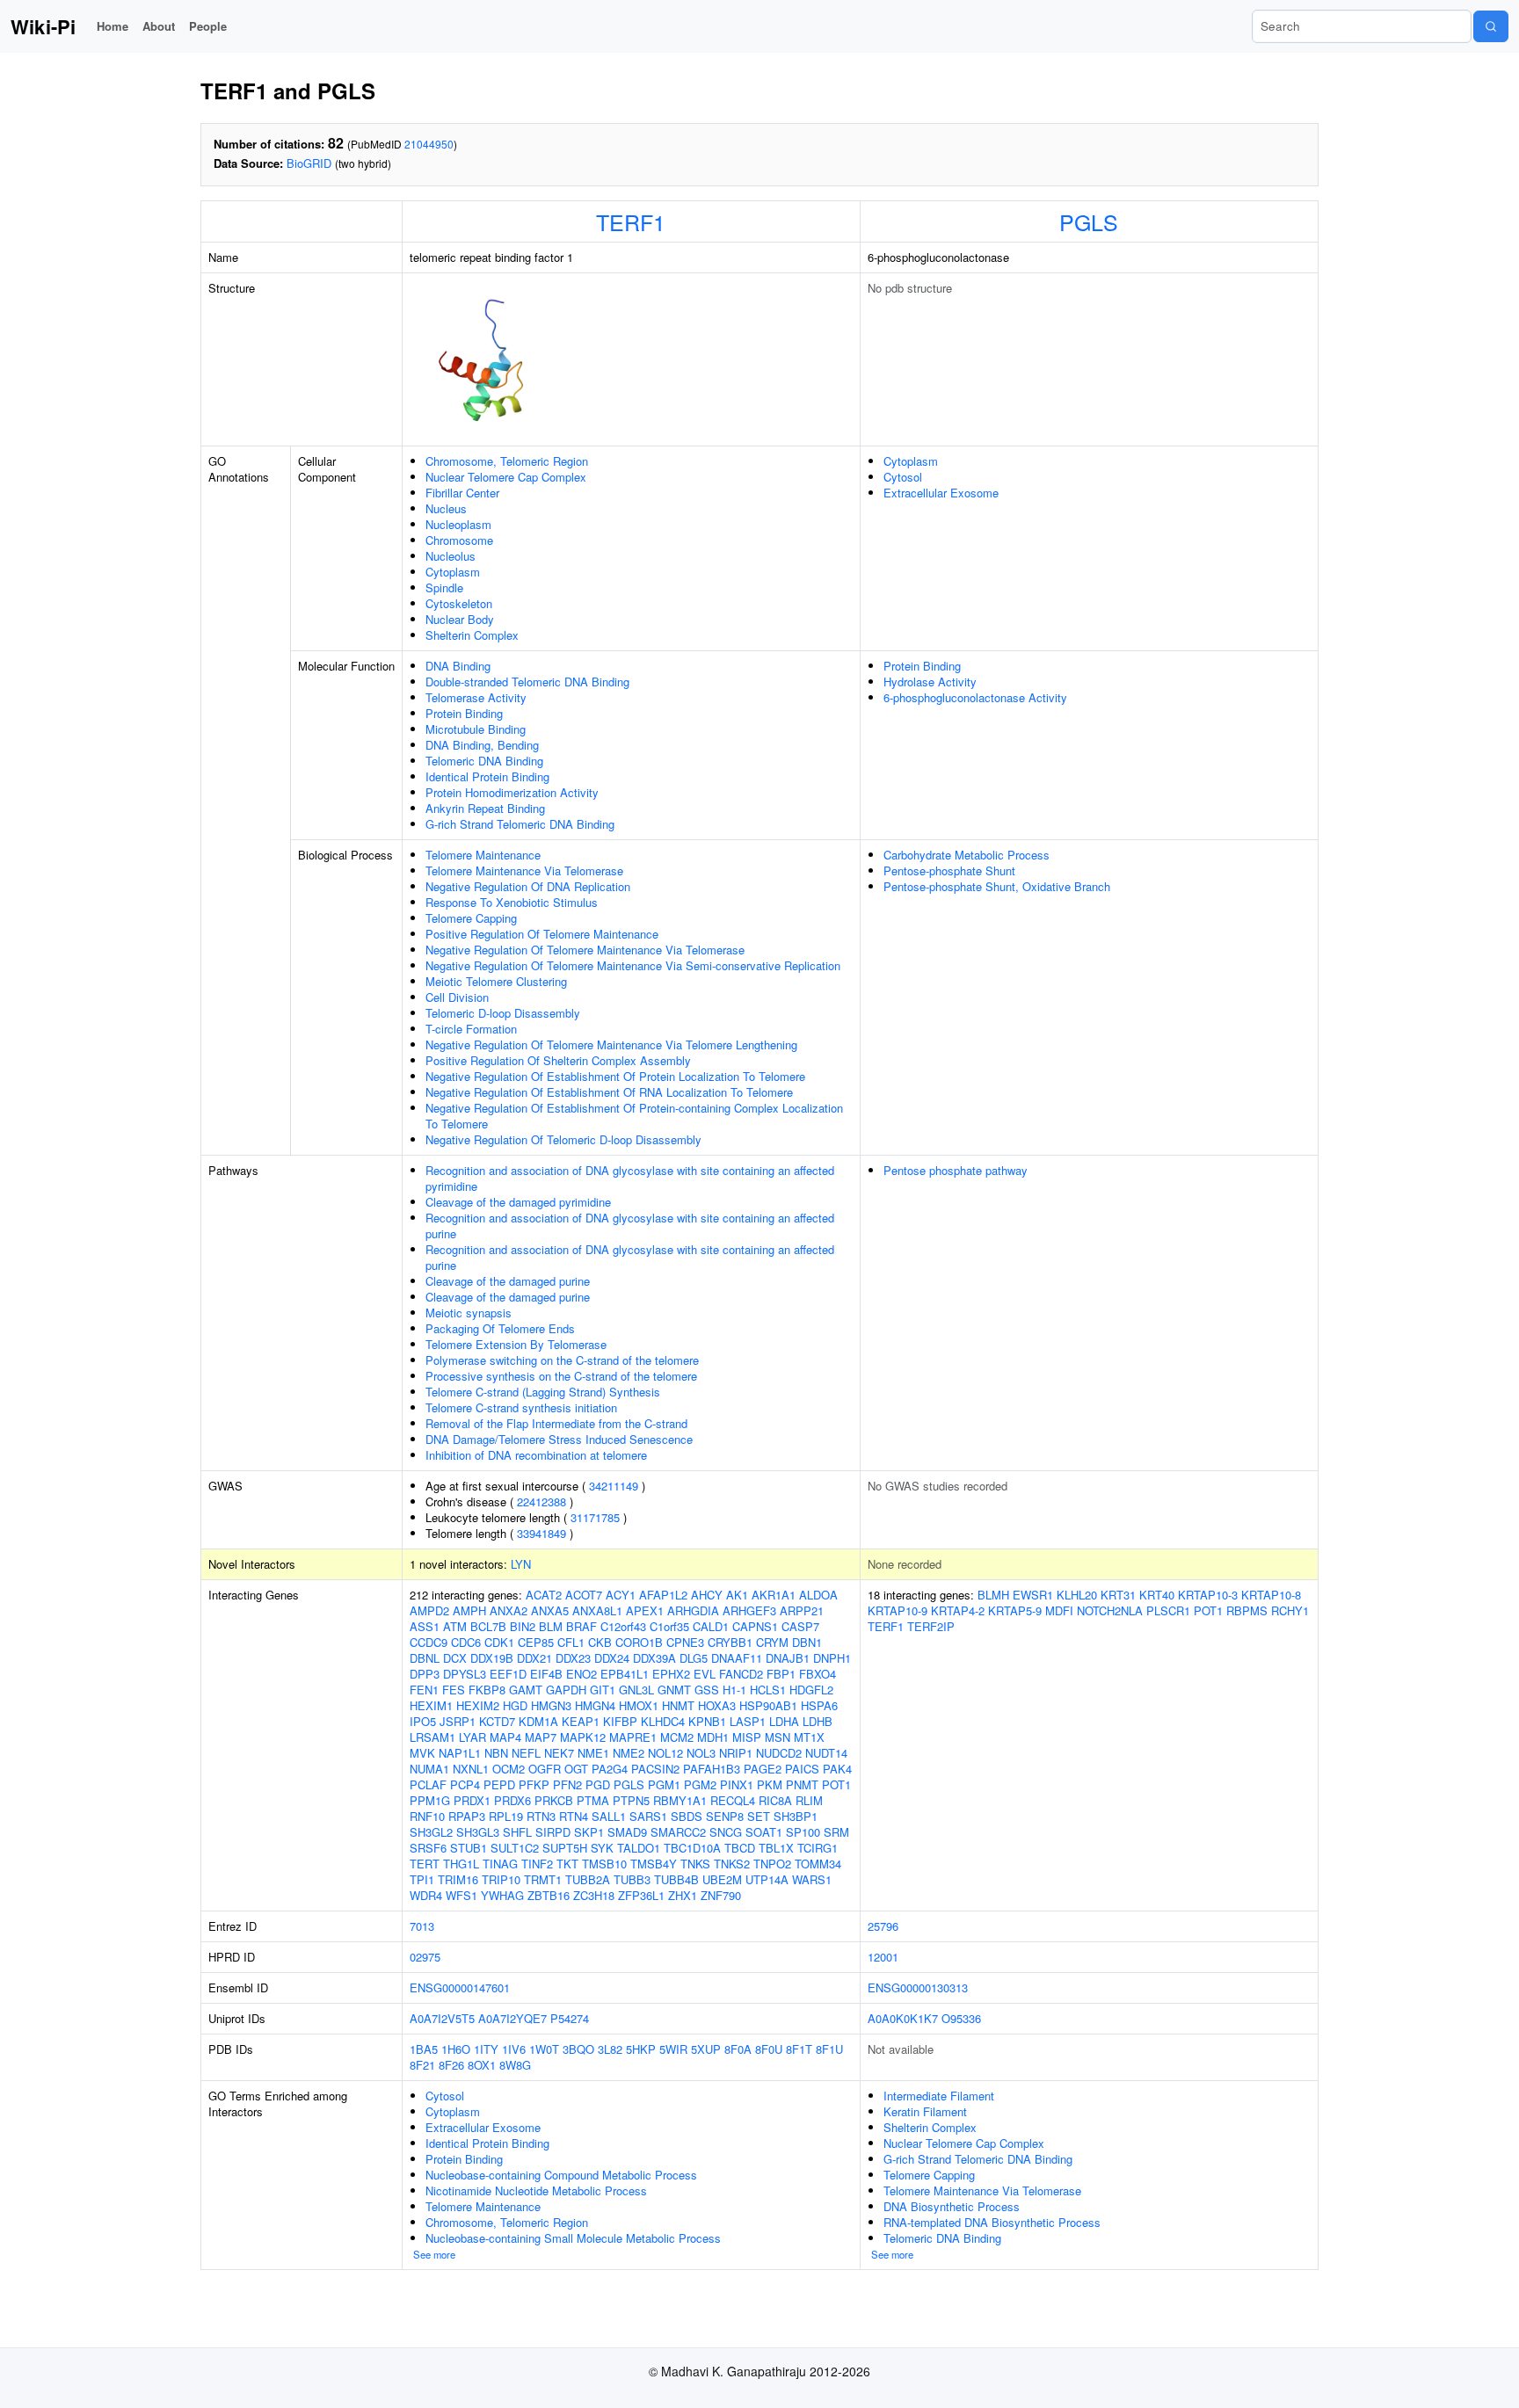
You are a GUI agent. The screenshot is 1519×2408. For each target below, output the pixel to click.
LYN (521, 1564)
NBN (496, 1753)
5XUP (706, 2049)
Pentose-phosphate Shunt (949, 870)
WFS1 (462, 1895)
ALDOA (818, 1595)
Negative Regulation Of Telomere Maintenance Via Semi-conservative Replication (633, 965)
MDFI (1059, 1610)
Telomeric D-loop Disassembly (503, 1013)
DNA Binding (458, 666)
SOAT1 (764, 1832)
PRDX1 (472, 1800)
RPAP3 (467, 1816)
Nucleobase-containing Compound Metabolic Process (561, 2175)
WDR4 (426, 1895)
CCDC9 (429, 1642)
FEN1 (424, 1690)
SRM (836, 1832)
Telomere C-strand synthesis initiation (521, 1407)
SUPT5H (565, 1848)
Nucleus (446, 508)
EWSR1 (1033, 1595)
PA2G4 (610, 1769)
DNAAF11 (737, 1658)
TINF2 (537, 1864)
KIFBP (620, 1721)
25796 (883, 1926)
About (159, 26)
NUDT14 (826, 1753)
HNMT (678, 1705)
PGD (598, 1784)
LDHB (818, 1721)
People (208, 26)
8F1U (829, 2049)
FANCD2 (741, 1674)
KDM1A (538, 1721)
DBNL (425, 1658)
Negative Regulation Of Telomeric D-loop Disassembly (563, 1139)
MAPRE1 (633, 1737)
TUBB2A (588, 1879)
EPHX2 (671, 1674)
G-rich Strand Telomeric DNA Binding (520, 824)
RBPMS (1247, 1610)
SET (759, 1816)
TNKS (695, 1864)
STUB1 (469, 1848)
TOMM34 (818, 1864)
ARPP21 (802, 1610)
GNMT (674, 1690)
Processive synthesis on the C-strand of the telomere (561, 1376)
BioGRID (309, 163)
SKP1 (589, 1832)
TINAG (500, 1864)
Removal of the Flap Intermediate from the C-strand (556, 1423)
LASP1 (748, 1721)
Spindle (444, 587)
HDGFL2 (811, 1690)
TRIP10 (501, 1879)
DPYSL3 (465, 1674)
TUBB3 (632, 1879)
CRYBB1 (730, 1642)
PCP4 (465, 1784)
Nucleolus (451, 556)
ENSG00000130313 (918, 1987)
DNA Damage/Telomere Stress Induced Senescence (559, 1439)
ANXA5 (550, 1610)
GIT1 (603, 1690)
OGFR (545, 1769)
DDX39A (654, 1658)
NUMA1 (429, 1769)
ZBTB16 (549, 1895)
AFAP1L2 (663, 1595)
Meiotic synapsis (469, 1313)
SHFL (517, 1832)
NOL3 (701, 1753)
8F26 (451, 2065)
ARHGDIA (693, 1610)
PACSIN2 (655, 1769)
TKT (567, 1864)
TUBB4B (676, 1879)
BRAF (581, 1626)
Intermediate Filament (939, 2096)
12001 (883, 1957)
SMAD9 (627, 1832)
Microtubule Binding (476, 729)
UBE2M (722, 1879)
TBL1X (776, 1848)
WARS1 (812, 1879)
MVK (422, 1753)
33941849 (541, 1533)
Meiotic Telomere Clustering (496, 981)
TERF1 (631, 221)
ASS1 (425, 1626)
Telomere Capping (471, 918)
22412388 (541, 1501)
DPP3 (425, 1674)
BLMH (993, 1595)
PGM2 (700, 1784)
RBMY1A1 (680, 1800)
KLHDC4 (663, 1721)
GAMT (526, 1690)
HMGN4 (595, 1705)
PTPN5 (631, 1800)
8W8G (515, 2065)
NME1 (593, 1753)
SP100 (803, 1832)
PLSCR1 (1168, 1610)
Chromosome (459, 540)
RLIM (809, 1800)
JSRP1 (458, 1721)
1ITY (486, 2049)
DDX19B (492, 1658)
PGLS (1089, 221)
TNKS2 (732, 1864)
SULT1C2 (515, 1848)
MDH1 (713, 1737)
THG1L (461, 1864)
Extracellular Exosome (941, 493)
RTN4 (574, 1816)
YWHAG (502, 1895)
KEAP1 (581, 1721)
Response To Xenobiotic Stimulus (512, 902)
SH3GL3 (478, 1832)
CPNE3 (685, 1642)
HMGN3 (551, 1705)
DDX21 (534, 1658)
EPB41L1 (625, 1674)
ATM (455, 1626)
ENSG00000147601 (460, 1987)
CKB (600, 1642)
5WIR (673, 2049)
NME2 (629, 1753)
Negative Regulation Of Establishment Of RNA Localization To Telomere (609, 1092)
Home (113, 26)
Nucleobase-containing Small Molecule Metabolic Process (573, 2238)
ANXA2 (509, 1610)
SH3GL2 (431, 1832)
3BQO (578, 2049)
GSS (707, 1690)
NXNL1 (471, 1769)
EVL (705, 1674)
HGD (515, 1705)
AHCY (707, 1595)
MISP (747, 1737)
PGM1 (664, 1784)
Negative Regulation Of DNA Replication (528, 886)
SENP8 (725, 1816)
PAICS (802, 1769)
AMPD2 (429, 1610)
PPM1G (430, 1800)
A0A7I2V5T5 (442, 2018)
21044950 (429, 144)
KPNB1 (707, 1721)
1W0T (544, 2049)
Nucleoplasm (458, 524)
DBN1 (807, 1642)
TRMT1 (543, 1879)
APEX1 (645, 1610)
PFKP (534, 1784)
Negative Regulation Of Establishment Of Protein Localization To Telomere (615, 1076)
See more (434, 2254)
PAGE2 (763, 1769)
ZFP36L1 (641, 1895)
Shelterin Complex (472, 635)
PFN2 (567, 1784)
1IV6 (514, 2049)
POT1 (836, 1784)
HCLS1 (768, 1690)
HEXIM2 (478, 1705)
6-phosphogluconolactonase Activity (975, 697)
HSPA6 (819, 1705)
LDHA (784, 1721)
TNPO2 (772, 1864)
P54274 (570, 2018)
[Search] (1491, 26)
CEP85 (536, 1642)
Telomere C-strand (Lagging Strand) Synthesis (543, 1392)
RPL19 (506, 1816)
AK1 (737, 1595)
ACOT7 (584, 1595)
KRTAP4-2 (958, 1610)
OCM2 (509, 1769)
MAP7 (541, 1737)
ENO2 (581, 1674)
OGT (576, 1769)
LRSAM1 (432, 1737)
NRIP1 (736, 1753)
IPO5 (423, 1721)
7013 (422, 1926)
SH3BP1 (796, 1816)
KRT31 (1118, 1595)
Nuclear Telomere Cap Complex (506, 477)
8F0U (769, 2049)
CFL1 (571, 1642)
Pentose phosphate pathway (956, 1170)
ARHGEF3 (749, 1610)
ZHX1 (683, 1895)
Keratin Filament (925, 2111)
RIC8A (775, 1800)
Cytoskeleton (459, 603)
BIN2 (523, 1626)
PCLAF (428, 1784)
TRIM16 (458, 1879)
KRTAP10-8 (1271, 1595)
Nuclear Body (460, 619)
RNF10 (427, 1816)
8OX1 (482, 2065)
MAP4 (505, 1737)
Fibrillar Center (462, 493)
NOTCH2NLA (1110, 1610)
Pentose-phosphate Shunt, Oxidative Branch (997, 886)
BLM (551, 1626)
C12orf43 (623, 1626)
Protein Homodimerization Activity (512, 792)
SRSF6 (428, 1848)
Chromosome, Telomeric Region (507, 461)
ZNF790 (721, 1895)
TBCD (740, 1848)
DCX (455, 1658)
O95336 (961, 2018)
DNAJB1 (788, 1658)
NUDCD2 (779, 1753)
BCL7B (488, 1626)
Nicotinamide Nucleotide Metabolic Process (536, 2190)
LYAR (472, 1737)
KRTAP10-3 (1208, 1595)
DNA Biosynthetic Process (952, 2206)
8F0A (738, 2049)
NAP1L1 (460, 1753)
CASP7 (800, 1626)
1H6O (456, 2049)
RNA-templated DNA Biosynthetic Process (992, 2222)
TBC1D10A (692, 1848)
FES (454, 1690)
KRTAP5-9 (1015, 1610)
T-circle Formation (471, 1029)
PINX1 (737, 1784)
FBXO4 (818, 1674)
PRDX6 (512, 1800)
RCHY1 (1290, 1610)
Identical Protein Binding (487, 776)
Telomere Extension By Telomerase (516, 1344)
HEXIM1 (431, 1705)
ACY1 (621, 1595)
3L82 (610, 2049)
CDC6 (466, 1642)
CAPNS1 (755, 1626)
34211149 (614, 1486)
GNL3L (636, 1690)
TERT (425, 1864)
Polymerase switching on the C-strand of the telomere (562, 1360)
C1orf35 (669, 1626)
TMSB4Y (654, 1864)
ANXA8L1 (597, 1610)
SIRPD (553, 1832)
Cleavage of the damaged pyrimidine (518, 1202)
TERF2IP (931, 1626)
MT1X (809, 1737)
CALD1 (711, 1626)
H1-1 (734, 1690)
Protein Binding (464, 713)
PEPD (499, 1784)
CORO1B (639, 1642)
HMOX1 (639, 1705)
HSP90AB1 (768, 1705)
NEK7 (559, 1753)
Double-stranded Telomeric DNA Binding (527, 682)
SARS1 (648, 1816)
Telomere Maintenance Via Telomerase (524, 870)
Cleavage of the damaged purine (508, 1281)
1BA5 (424, 2049)
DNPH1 (832, 1658)
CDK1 (499, 1642)
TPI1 (422, 1879)
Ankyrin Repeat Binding (485, 808)
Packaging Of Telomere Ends (500, 1328)
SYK (602, 1848)
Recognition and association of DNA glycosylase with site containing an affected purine (630, 1226)
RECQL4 (733, 1800)
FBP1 (781, 1674)
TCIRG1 (818, 1848)
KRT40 (1157, 1595)
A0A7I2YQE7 (512, 2018)
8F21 (422, 2065)
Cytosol (903, 477)
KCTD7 (497, 1721)
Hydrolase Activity (930, 682)
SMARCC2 (678, 1832)
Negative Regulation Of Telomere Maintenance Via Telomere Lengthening (611, 1044)
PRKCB (554, 1800)
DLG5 (694, 1658)
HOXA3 (717, 1705)
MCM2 (677, 1737)
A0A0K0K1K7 (903, 2018)
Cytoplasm (453, 572)
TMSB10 (604, 1864)
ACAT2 (544, 1595)
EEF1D (508, 1674)
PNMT (802, 1784)
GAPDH (566, 1690)
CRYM (772, 1642)
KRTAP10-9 (898, 1610)
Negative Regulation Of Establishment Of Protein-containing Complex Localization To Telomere (634, 1116)
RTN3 (541, 1816)
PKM (770, 1784)
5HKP (641, 2049)
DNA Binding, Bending (482, 745)
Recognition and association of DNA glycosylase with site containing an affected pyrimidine (630, 1178)
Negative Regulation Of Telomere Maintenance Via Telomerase (585, 950)
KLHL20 (1077, 1595)
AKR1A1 (774, 1595)
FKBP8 (487, 1690)
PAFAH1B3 (712, 1769)
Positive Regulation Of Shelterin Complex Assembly (558, 1060)
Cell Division (457, 997)
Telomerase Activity (476, 697)
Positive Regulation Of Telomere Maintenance (542, 934)
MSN (778, 1737)
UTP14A (767, 1879)
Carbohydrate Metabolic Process (967, 855)
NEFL (526, 1753)
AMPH (469, 1610)
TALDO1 (639, 1848)
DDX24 (612, 1658)
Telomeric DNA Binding (484, 761)
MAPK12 (583, 1737)
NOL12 (665, 1753)
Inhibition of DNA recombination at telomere (536, 1455)
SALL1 (609, 1816)
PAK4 (837, 1769)
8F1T (799, 2049)
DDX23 (573, 1658)
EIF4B (546, 1674)
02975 (425, 1957)
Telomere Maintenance (483, 855)
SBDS (687, 1816)
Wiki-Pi (43, 26)
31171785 (595, 1517)
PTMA (593, 1800)
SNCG (726, 1832)
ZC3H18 (594, 1895)
